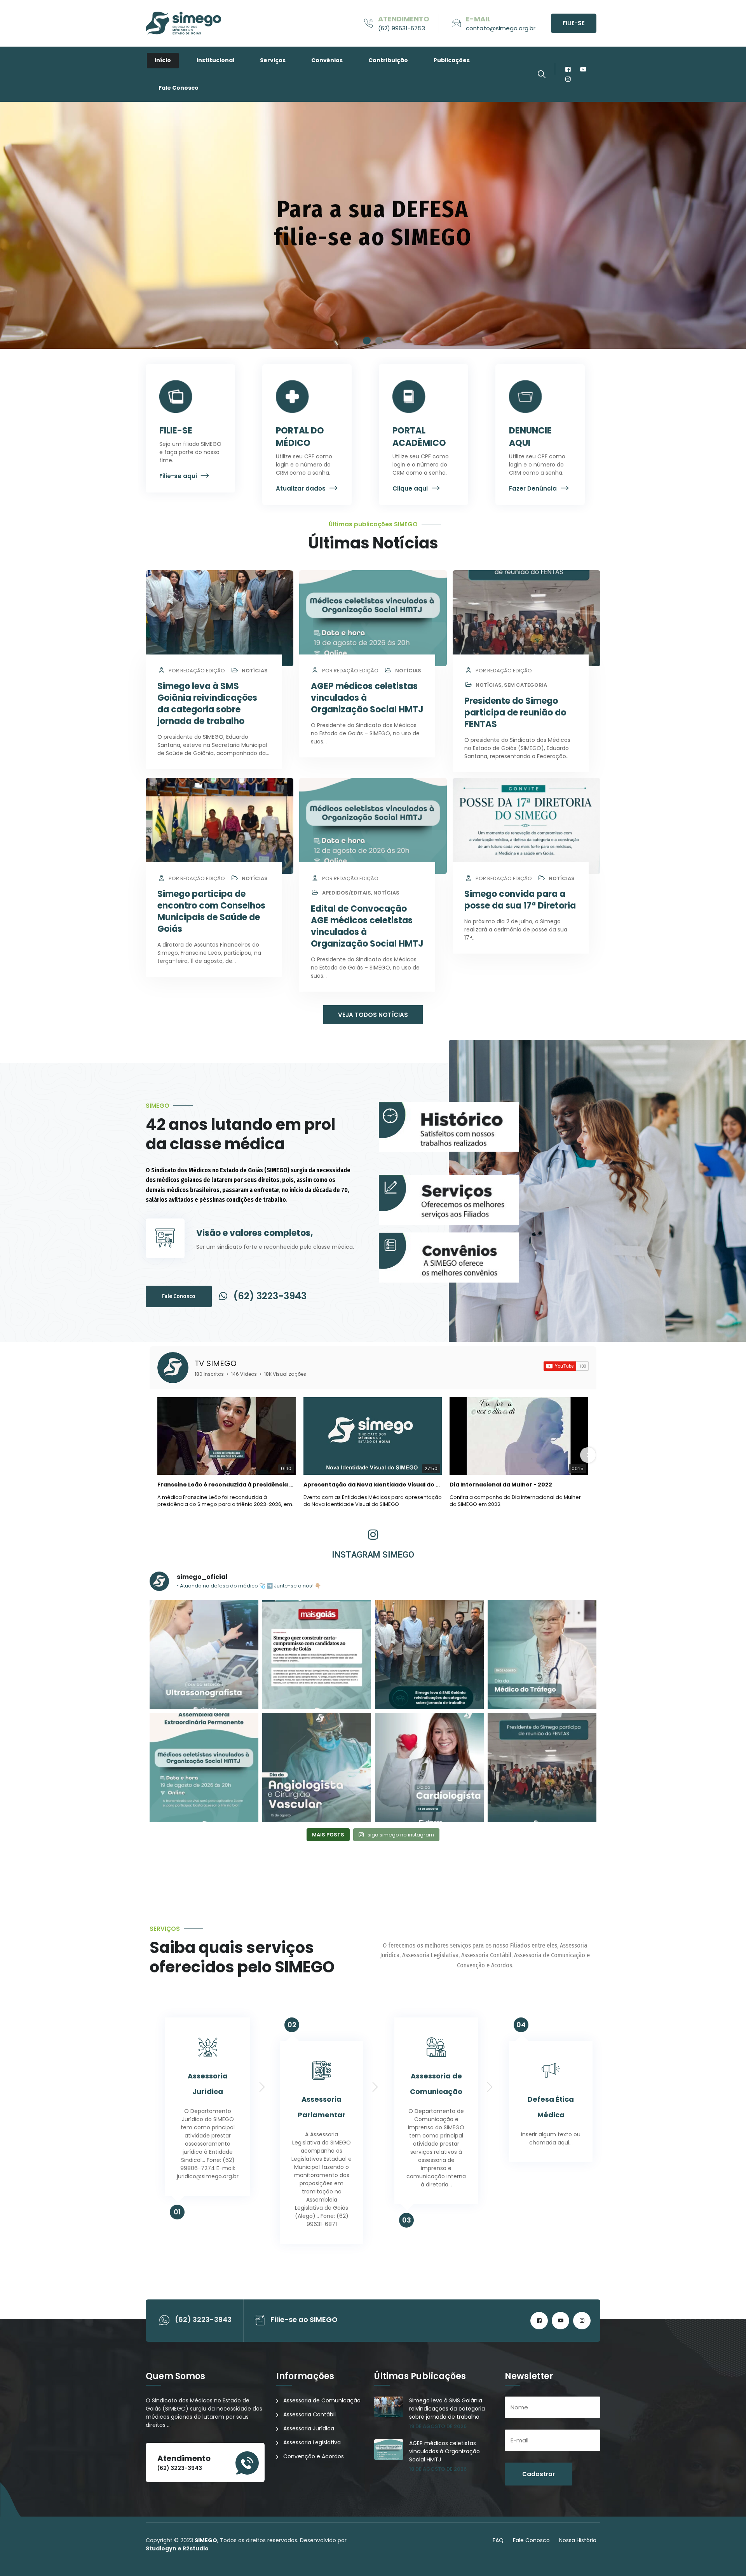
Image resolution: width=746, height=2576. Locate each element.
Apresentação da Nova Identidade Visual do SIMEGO (373, 1485)
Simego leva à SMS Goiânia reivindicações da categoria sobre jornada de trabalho (207, 704)
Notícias (255, 671)
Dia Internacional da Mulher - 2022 (501, 1485)
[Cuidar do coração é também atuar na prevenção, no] (429, 1767)
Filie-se (574, 23)
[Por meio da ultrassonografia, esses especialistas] (204, 1655)
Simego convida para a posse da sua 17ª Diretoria (520, 900)
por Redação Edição (196, 671)
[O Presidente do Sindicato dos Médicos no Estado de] (204, 1767)
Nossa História (578, 2540)
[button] (367, 341)
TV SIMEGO (216, 1363)
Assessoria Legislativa (312, 2442)
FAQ (498, 2540)
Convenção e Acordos (314, 2456)
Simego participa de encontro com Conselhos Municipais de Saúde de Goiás (211, 911)
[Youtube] (583, 69)
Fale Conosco (179, 88)
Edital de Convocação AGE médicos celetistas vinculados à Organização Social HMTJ (367, 926)
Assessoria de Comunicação (322, 2400)
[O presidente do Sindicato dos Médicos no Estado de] (542, 1767)
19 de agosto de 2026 (438, 2426)
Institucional (215, 60)
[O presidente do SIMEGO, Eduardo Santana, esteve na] (429, 1655)
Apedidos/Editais (347, 893)
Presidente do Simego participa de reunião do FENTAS (515, 713)
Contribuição (388, 60)
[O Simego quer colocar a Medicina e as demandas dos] (317, 1655)
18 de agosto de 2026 (438, 2469)
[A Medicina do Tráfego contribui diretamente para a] (542, 1655)
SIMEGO (206, 2540)
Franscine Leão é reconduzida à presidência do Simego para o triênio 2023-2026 (227, 1485)
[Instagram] (568, 79)
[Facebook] (568, 69)
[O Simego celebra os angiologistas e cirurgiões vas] (317, 1767)
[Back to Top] (729, 2563)
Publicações (452, 60)
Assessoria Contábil (309, 2414)
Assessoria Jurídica (309, 2428)
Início (163, 60)
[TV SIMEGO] (173, 1368)
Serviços (273, 60)
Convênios (327, 60)
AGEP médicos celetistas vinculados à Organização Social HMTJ (444, 2451)
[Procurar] (542, 74)
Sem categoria (526, 685)
